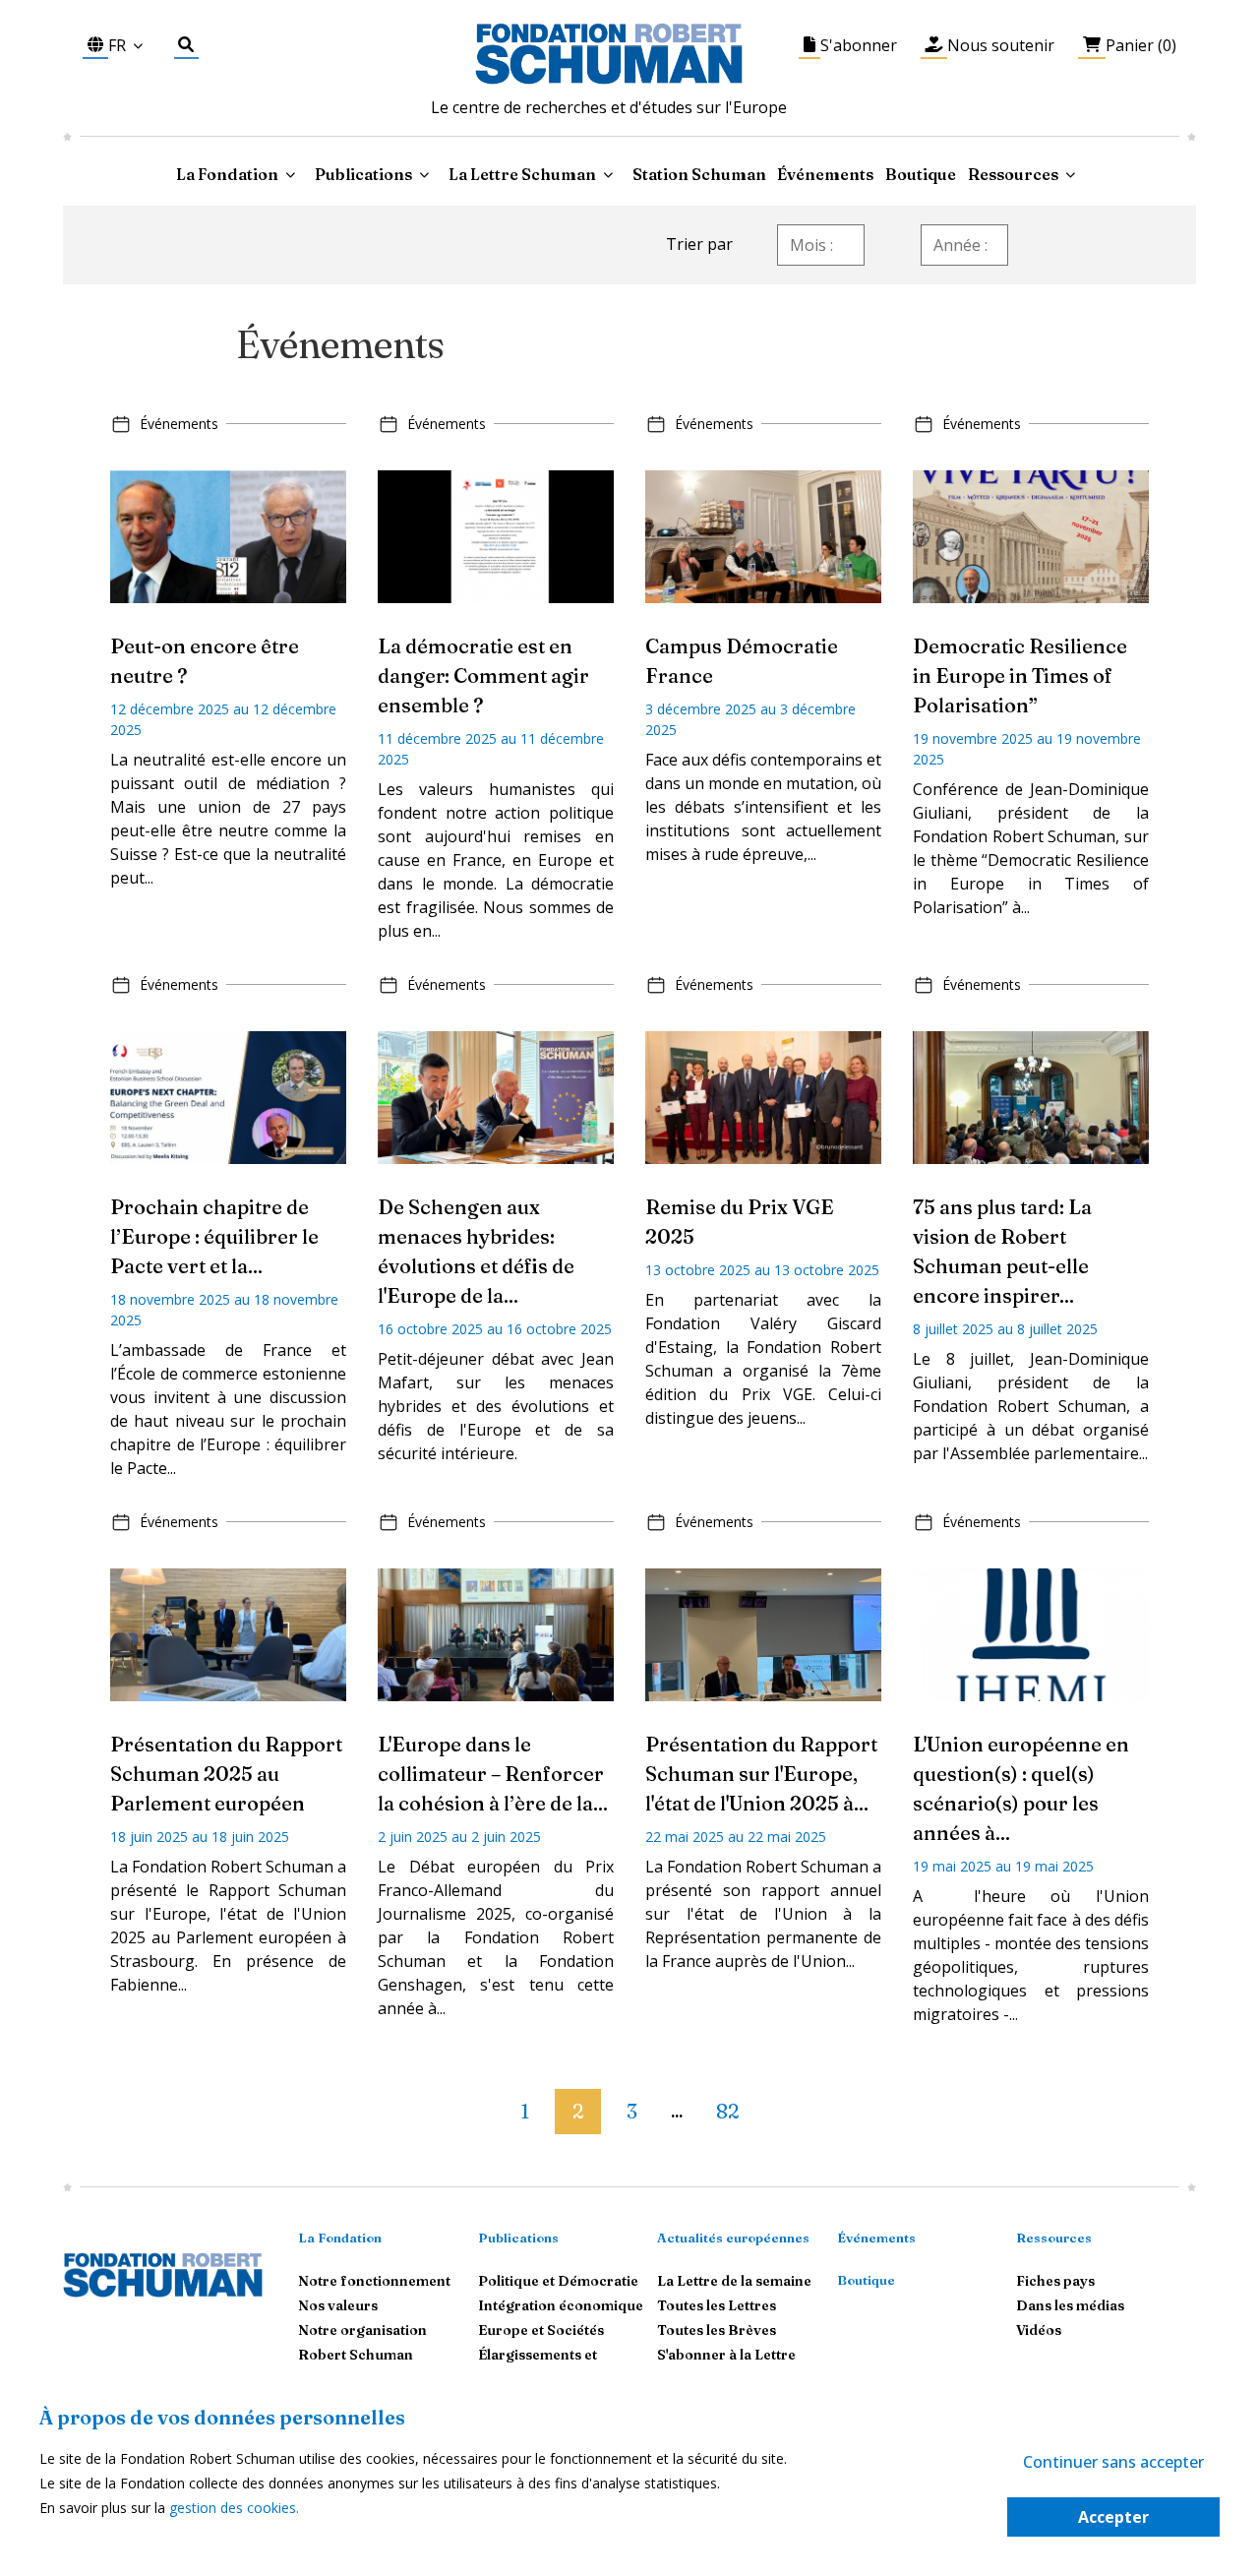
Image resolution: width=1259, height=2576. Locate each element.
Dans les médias (1070, 2305)
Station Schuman (699, 174)
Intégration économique (561, 2305)
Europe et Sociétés (541, 2330)
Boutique (921, 174)
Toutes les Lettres (717, 2305)
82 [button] (727, 2111)
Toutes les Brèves (717, 2330)
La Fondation (340, 2238)
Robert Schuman (356, 2355)
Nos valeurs (338, 2305)
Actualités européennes (733, 2238)
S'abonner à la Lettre (726, 2355)
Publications (518, 2238)
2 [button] (578, 2111)
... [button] (677, 2113)
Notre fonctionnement (374, 2281)
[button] (487, 2103)
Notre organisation (362, 2330)
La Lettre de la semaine (734, 2281)
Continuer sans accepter (1113, 2462)
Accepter (1113, 2517)
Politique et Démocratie (558, 2281)
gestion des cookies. (234, 2508)
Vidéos (1039, 2330)
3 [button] (632, 2111)
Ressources (1013, 174)
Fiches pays (1055, 2281)
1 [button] (525, 2111)
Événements (825, 174)
